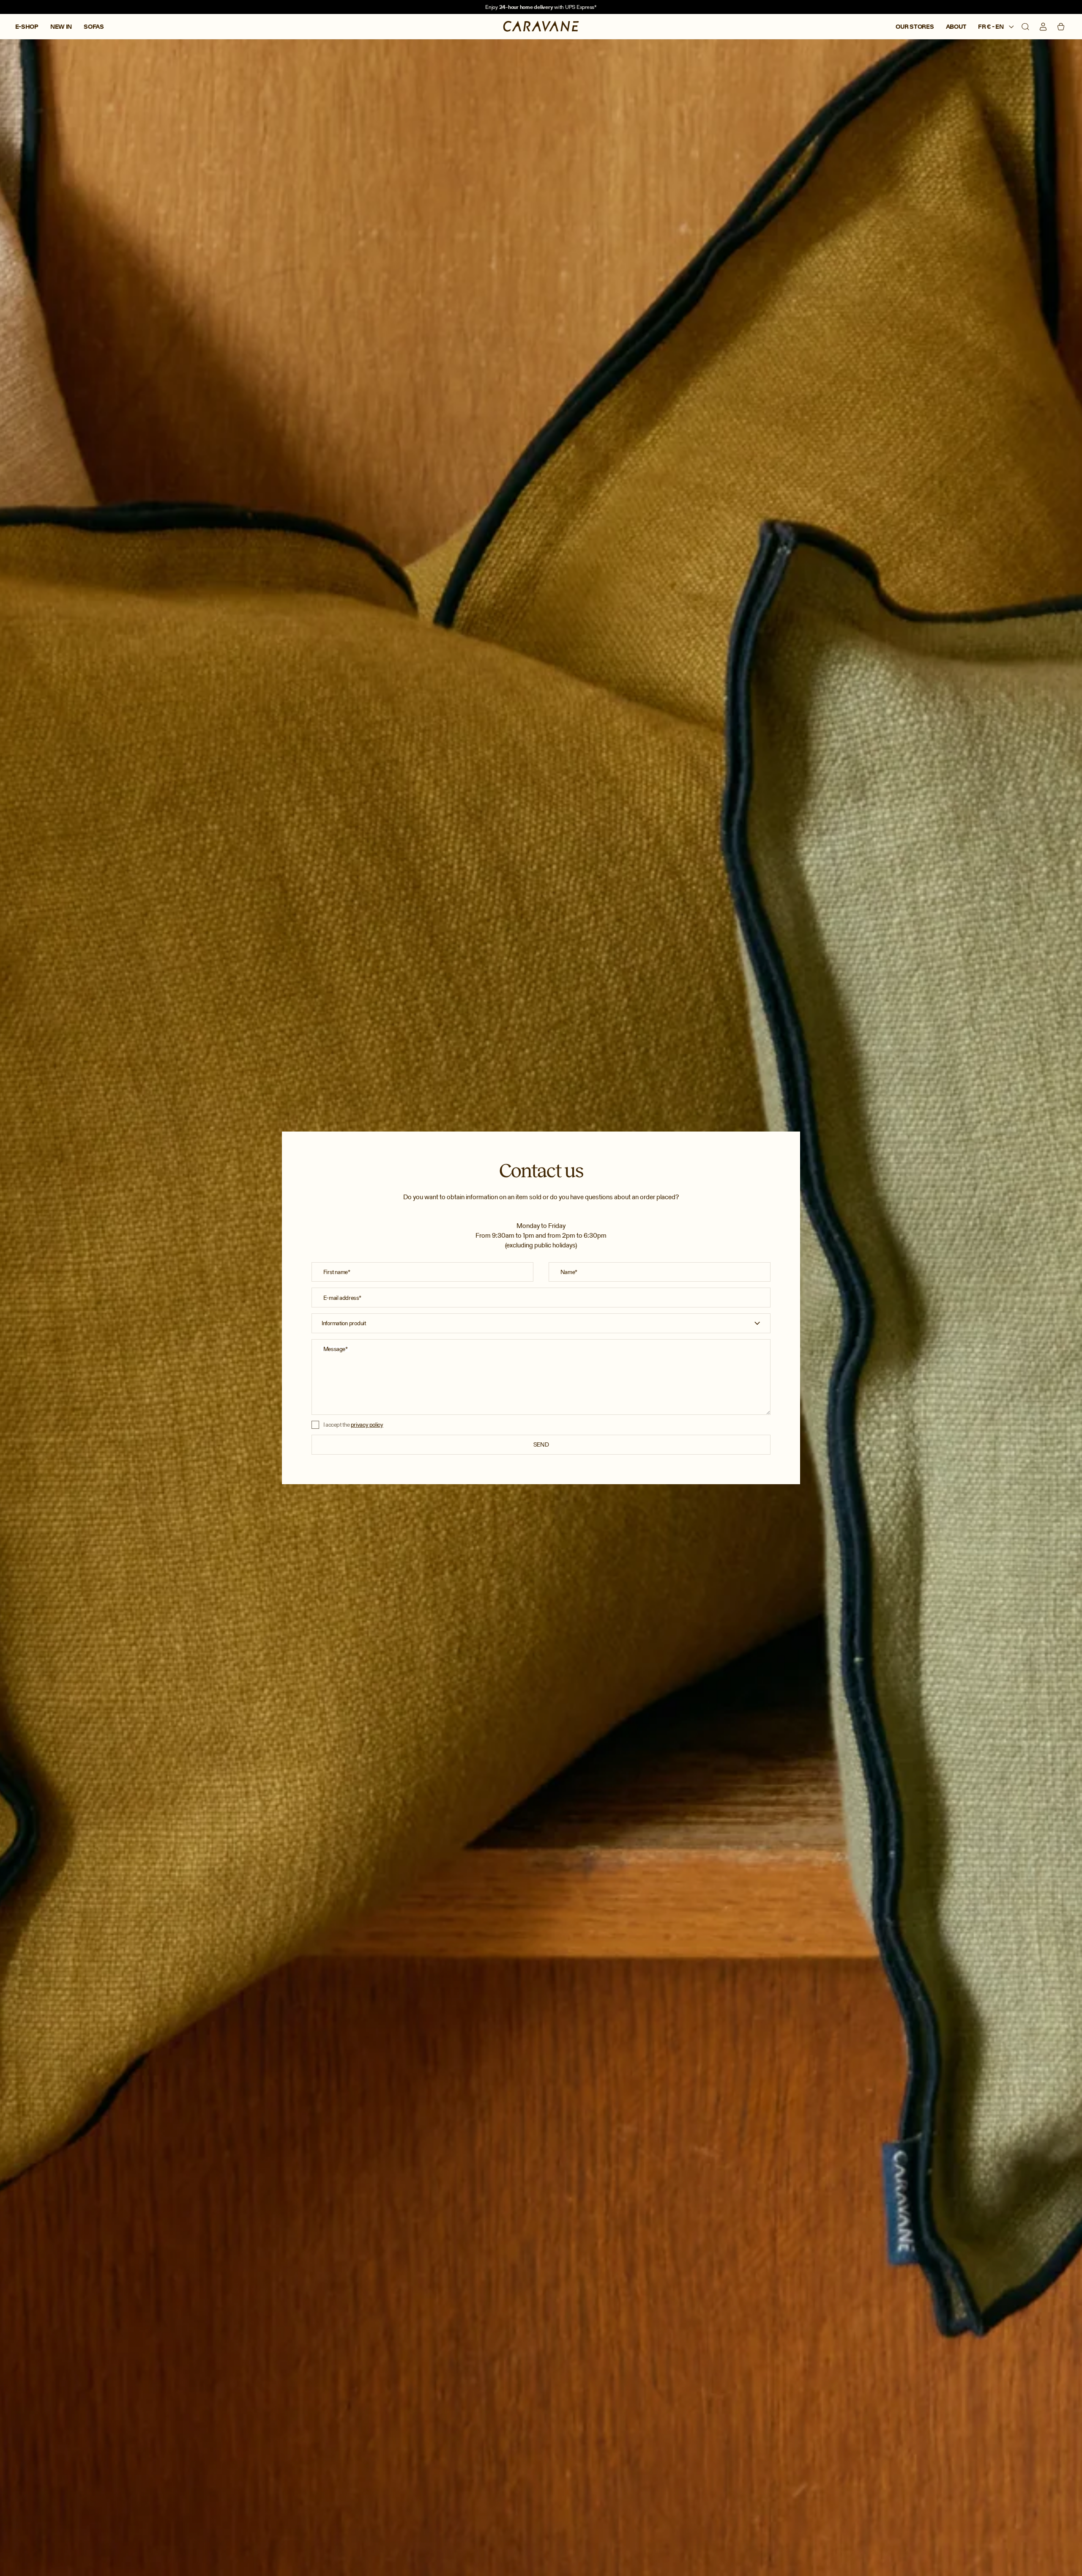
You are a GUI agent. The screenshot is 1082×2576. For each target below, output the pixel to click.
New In (61, 27)
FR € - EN (991, 27)
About (956, 27)
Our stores (915, 27)
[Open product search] (1025, 27)
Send (541, 1444)
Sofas (94, 27)
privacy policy (367, 1425)
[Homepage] (541, 27)
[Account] (1043, 27)
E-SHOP (27, 27)
